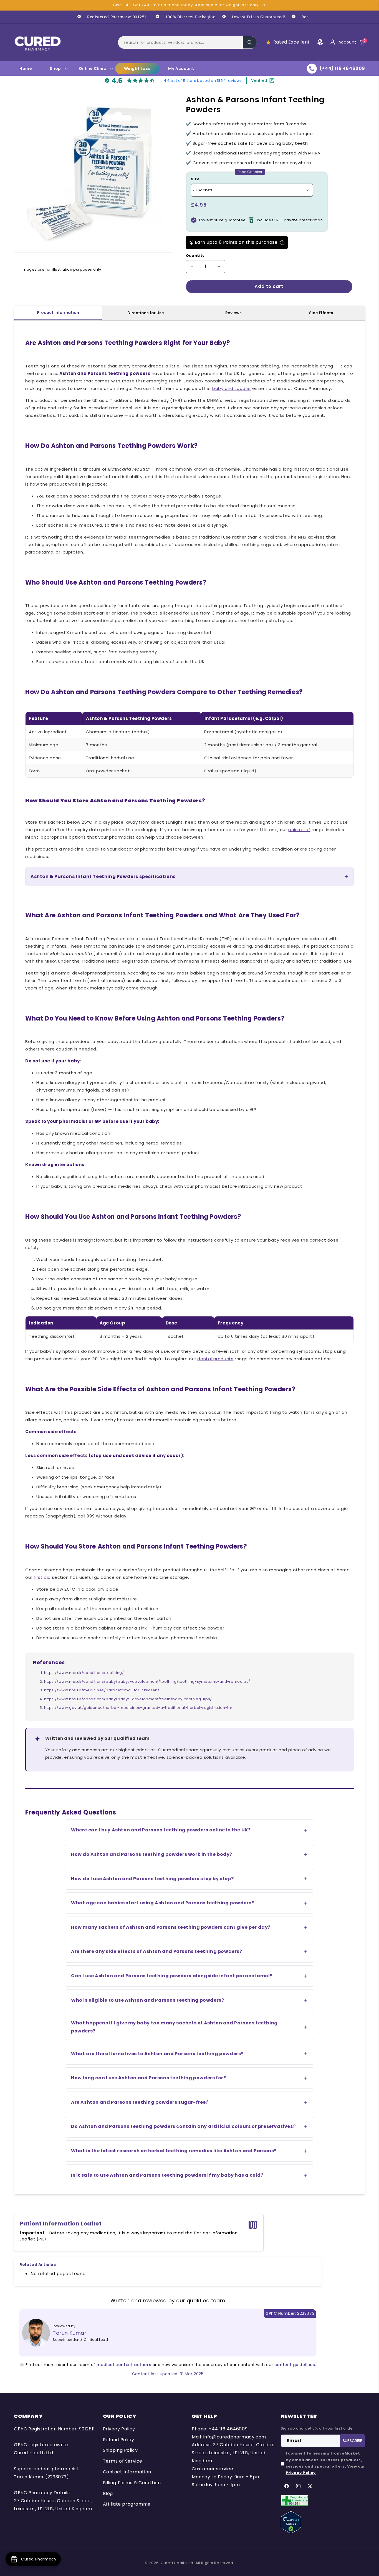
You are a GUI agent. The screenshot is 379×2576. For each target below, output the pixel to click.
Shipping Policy (120, 2450)
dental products (215, 1359)
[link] (110, 17)
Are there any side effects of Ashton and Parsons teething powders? (157, 1951)
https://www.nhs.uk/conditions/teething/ (84, 1673)
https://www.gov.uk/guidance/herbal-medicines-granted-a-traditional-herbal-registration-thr (138, 1708)
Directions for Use (146, 313)
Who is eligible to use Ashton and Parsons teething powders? (147, 2000)
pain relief (299, 830)
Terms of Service (123, 2461)
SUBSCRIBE (352, 2441)
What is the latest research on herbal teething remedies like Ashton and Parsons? (174, 2151)
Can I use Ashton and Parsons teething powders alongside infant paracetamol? (172, 1976)
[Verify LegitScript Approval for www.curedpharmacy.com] (291, 2522)
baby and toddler (232, 388)
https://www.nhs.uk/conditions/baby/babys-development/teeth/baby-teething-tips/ (128, 1699)
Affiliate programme (127, 2504)
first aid (42, 1577)
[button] (187, 42)
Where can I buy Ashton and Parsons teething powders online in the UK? (161, 1830)
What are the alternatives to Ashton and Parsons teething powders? (157, 2054)
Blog (108, 2493)
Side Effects (321, 313)
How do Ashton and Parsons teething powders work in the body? (152, 1854)
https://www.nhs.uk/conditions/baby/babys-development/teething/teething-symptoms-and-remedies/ (147, 1682)
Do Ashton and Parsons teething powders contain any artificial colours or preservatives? (183, 2126)
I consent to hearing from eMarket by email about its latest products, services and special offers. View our (325, 2463)
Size (195, 179)
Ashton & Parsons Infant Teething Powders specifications (103, 876)
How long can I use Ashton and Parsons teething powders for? (148, 2078)
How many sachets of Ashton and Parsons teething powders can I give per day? (171, 1927)
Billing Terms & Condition (132, 2483)
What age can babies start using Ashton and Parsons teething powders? (163, 1903)
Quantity (195, 256)
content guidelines (295, 2365)
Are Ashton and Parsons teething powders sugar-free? (140, 2102)
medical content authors (124, 2365)
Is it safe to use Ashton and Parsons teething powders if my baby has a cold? (167, 2175)
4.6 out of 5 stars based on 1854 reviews (203, 80)
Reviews (233, 313)
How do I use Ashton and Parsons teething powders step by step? (152, 1879)
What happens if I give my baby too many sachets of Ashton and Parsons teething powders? (174, 2027)
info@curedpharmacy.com (235, 2437)
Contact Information (127, 2472)
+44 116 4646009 (228, 2429)
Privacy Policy (119, 2429)
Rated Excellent (292, 42)
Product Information (58, 313)
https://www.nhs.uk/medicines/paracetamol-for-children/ (102, 1690)
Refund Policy (119, 2440)
